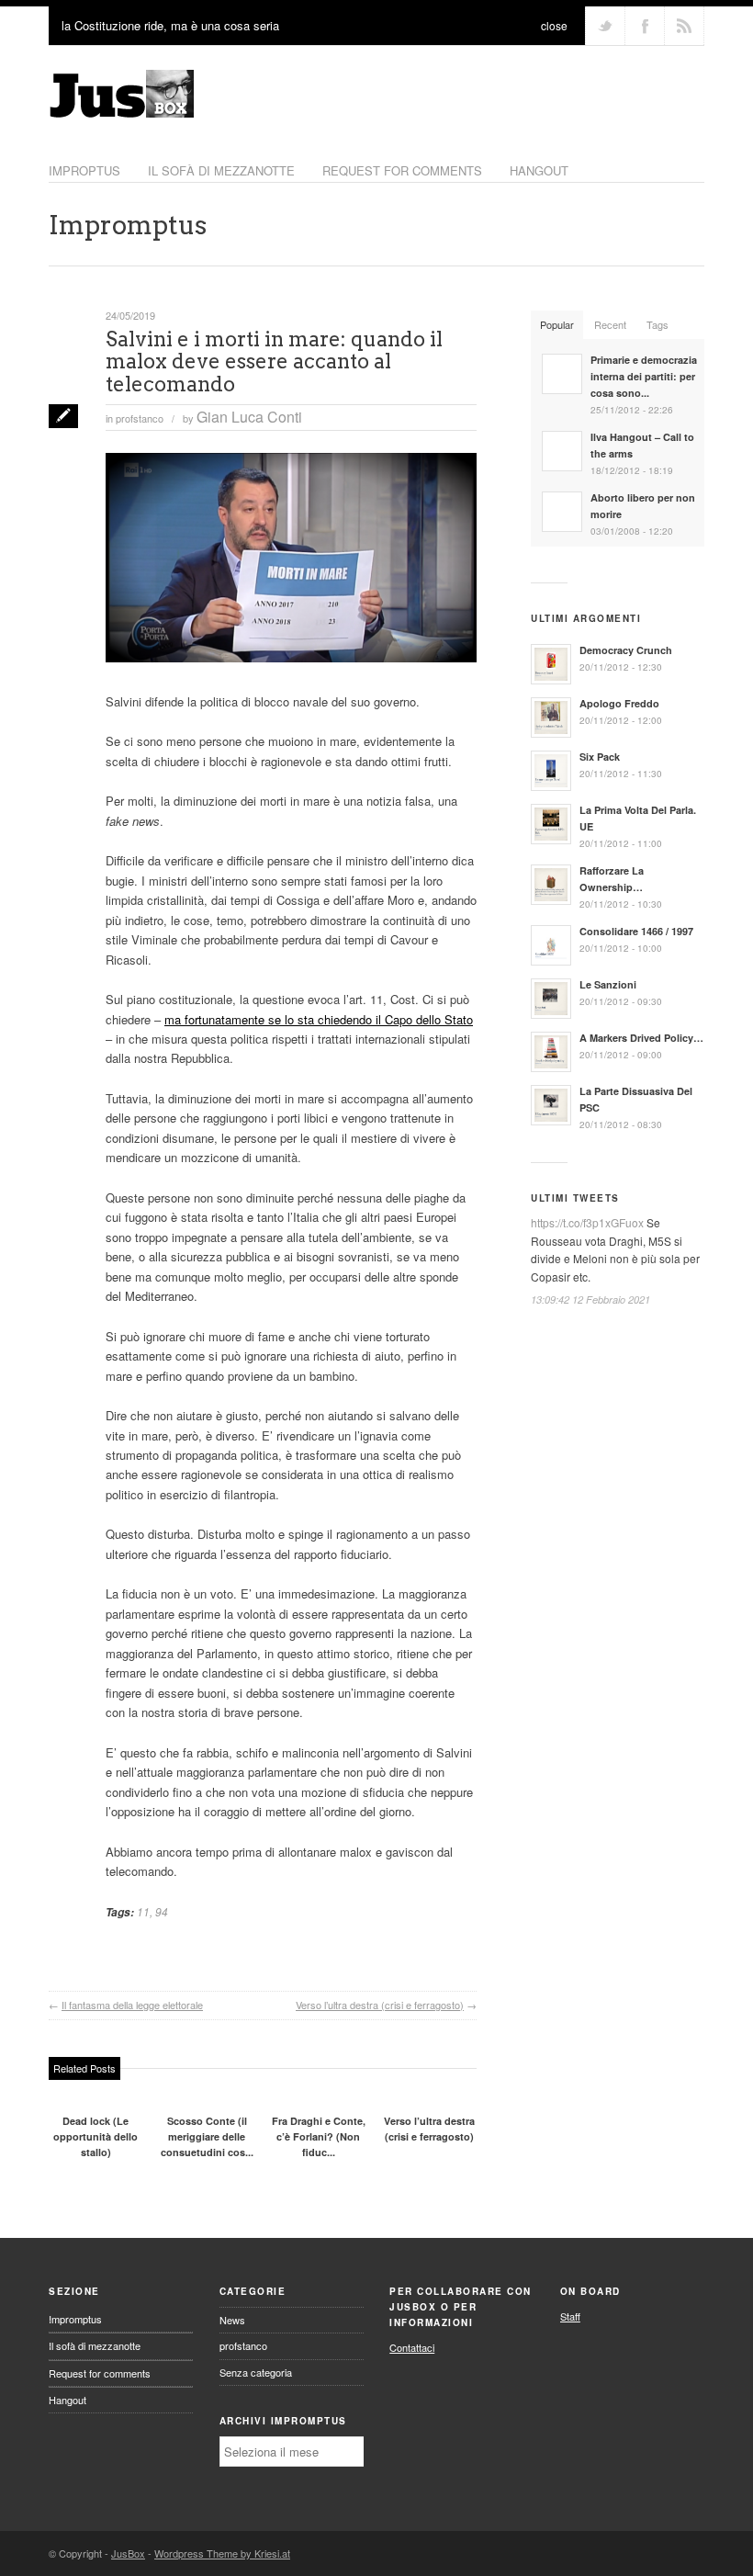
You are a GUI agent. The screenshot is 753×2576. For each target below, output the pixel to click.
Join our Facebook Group (645, 26)
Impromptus (128, 225)
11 (143, 1911)
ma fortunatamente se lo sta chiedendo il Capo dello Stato (319, 1019)
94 (162, 1911)
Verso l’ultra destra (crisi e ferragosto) (380, 2005)
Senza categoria (256, 2372)
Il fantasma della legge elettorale (132, 2005)
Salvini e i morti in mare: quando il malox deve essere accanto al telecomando (274, 361)
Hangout (539, 170)
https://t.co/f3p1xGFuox (587, 1222)
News (232, 2320)
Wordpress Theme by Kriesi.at (222, 2553)
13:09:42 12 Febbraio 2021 (590, 1299)
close (554, 25)
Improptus (84, 170)
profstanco (140, 418)
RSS (684, 26)
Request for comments (402, 170)
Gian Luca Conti (249, 417)
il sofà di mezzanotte (221, 170)
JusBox (128, 2553)
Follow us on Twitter (605, 26)
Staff (570, 2316)
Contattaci (412, 2347)
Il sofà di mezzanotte (95, 2345)
